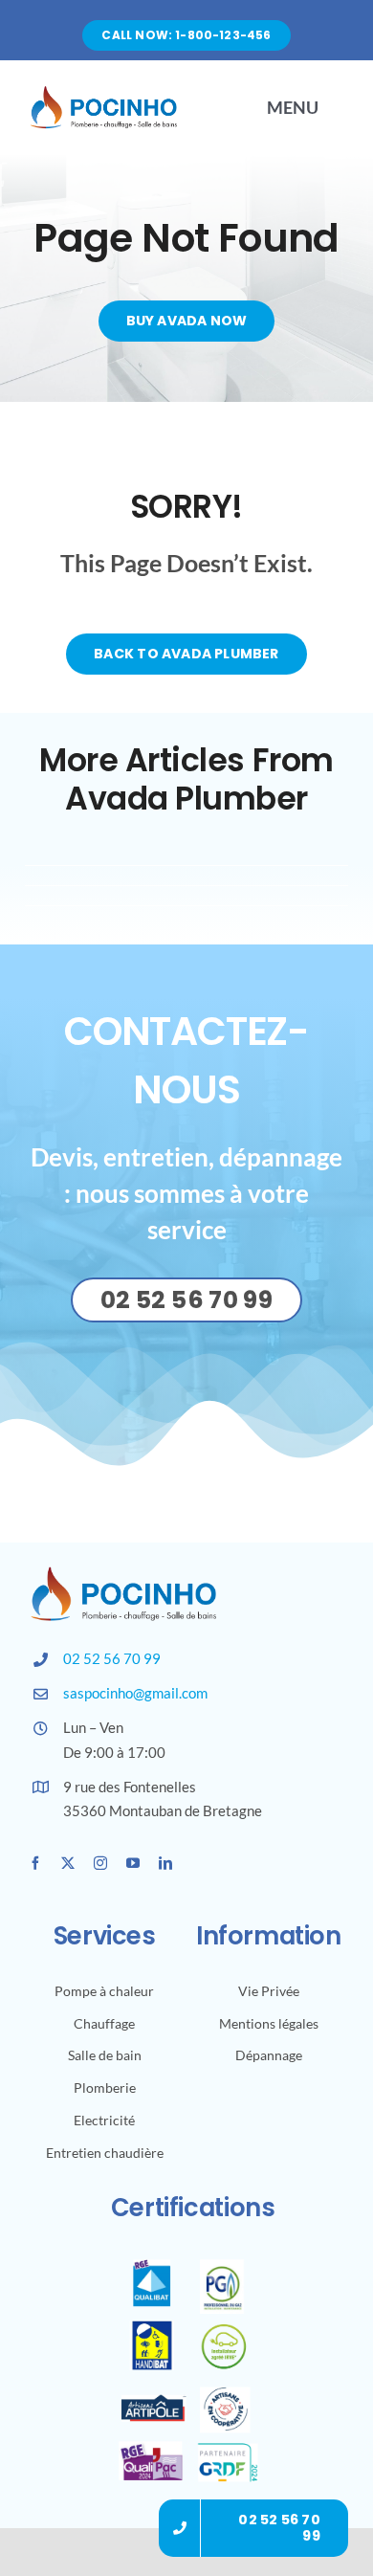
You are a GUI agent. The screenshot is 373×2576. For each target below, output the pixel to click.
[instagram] (100, 1863)
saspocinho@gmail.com (135, 1693)
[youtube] (133, 1863)
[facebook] (35, 1863)
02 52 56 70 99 (112, 1658)
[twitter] (68, 1863)
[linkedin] (165, 1863)
